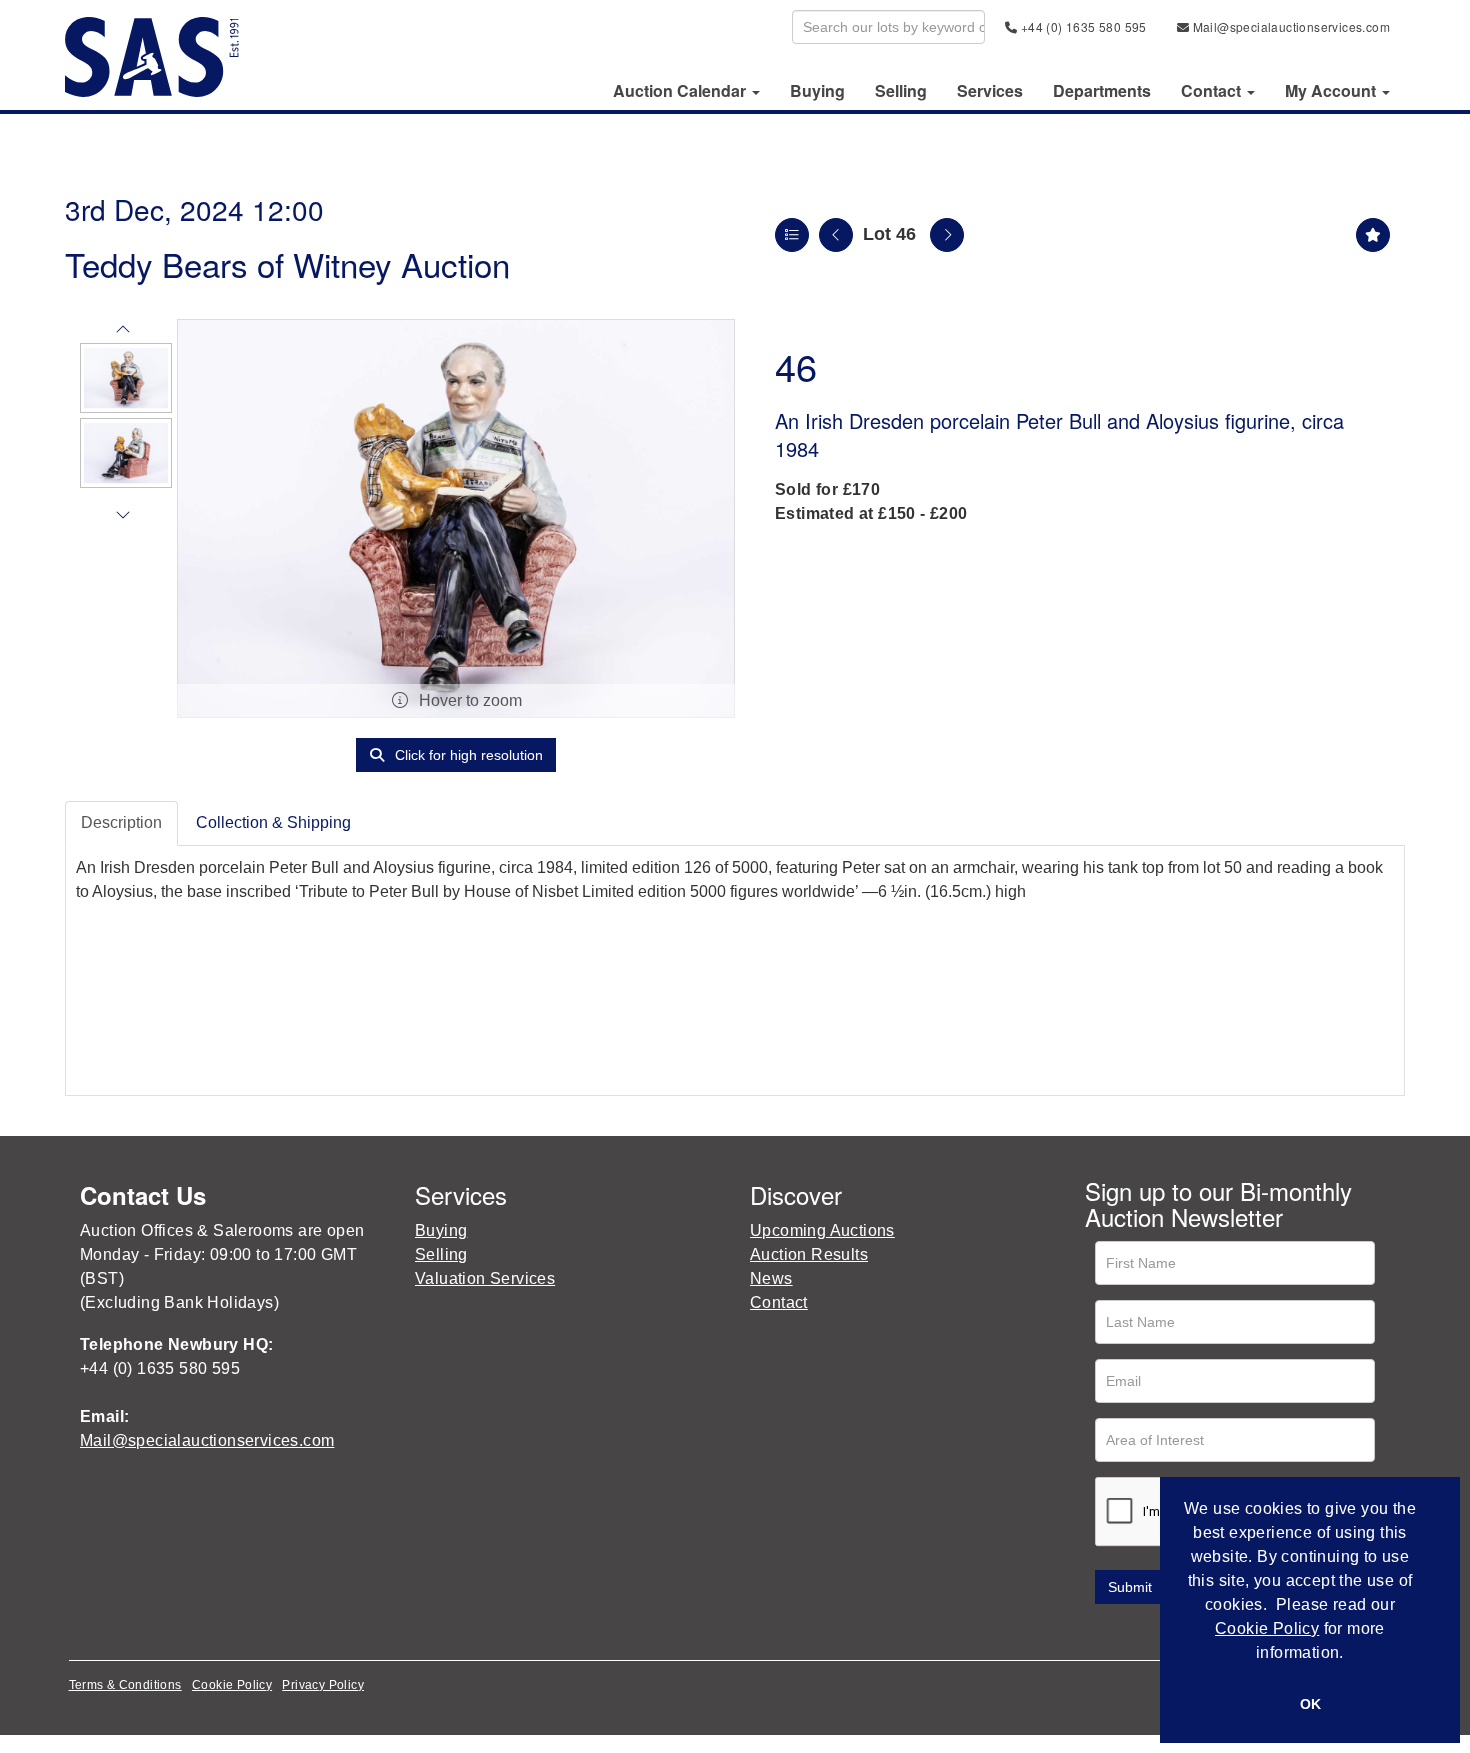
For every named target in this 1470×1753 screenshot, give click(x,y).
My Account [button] (1332, 91)
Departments (1102, 91)
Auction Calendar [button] (681, 91)
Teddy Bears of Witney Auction (287, 263)
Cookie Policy (232, 1685)
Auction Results (809, 1254)
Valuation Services (485, 1278)
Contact (779, 1302)
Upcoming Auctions (822, 1230)
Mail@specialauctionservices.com (1289, 26)
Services (990, 91)
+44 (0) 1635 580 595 (1081, 26)
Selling (901, 91)
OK (1310, 1704)
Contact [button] (1213, 91)
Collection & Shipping (273, 822)
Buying (817, 91)
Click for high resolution (467, 755)
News (771, 1278)
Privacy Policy (323, 1685)
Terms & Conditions (125, 1685)
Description (121, 822)
